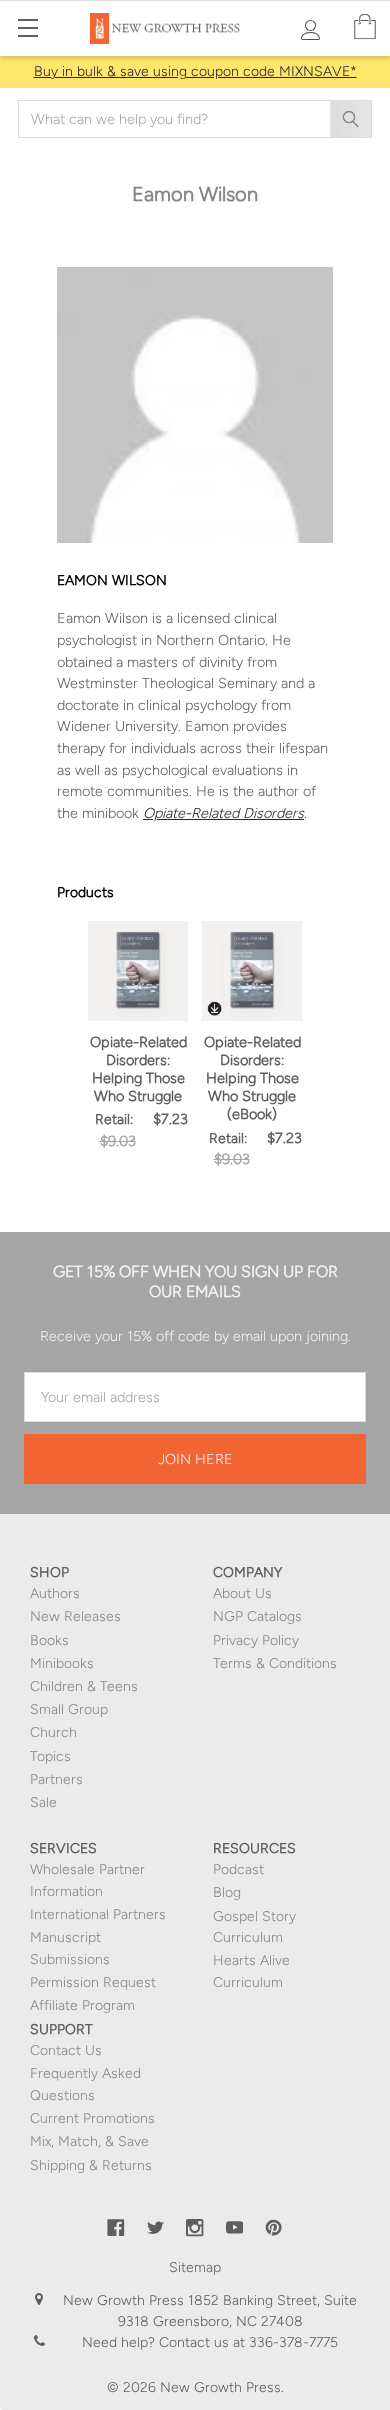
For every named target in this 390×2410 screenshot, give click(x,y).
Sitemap (195, 2267)
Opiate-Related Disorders (223, 813)
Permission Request (93, 1982)
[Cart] (365, 27)
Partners (56, 1779)
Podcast (238, 1869)
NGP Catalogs (257, 1616)
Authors (55, 1593)
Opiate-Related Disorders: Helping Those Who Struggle (138, 1069)
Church (53, 1732)
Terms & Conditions (275, 1663)
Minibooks (62, 1663)
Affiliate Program (82, 2005)
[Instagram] (195, 2228)
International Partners (98, 1914)
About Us (242, 1593)
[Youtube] (235, 2228)
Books (49, 1640)
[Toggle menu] (27, 27)
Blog (227, 1892)
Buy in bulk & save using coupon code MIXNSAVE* (195, 71)
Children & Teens (84, 1686)
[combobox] (195, 119)
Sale (43, 1802)
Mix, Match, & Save (89, 2141)
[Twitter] (156, 2228)
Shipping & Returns (91, 2165)
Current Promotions (92, 2118)
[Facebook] (116, 2228)
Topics (50, 1756)
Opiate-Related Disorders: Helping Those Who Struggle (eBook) (252, 1078)
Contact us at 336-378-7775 (246, 2342)
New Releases (75, 1616)
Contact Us (66, 2050)
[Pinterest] (274, 2228)
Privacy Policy (256, 1640)
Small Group (69, 1709)
